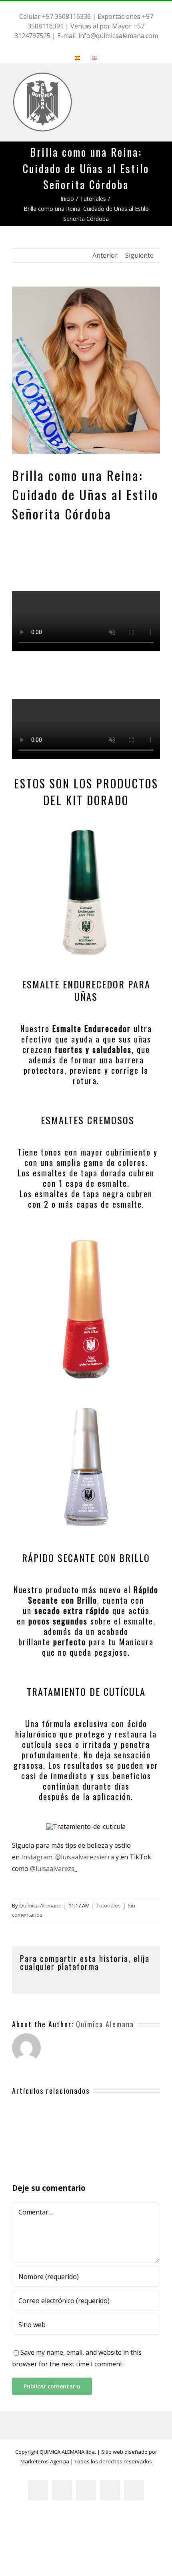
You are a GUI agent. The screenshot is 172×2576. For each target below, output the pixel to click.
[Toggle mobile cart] (142, 100)
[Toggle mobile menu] (157, 100)
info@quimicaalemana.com (118, 36)
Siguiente (139, 255)
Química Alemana (40, 1905)
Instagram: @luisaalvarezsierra (68, 1857)
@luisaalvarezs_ (54, 1869)
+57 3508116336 (66, 16)
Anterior (105, 255)
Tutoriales (109, 1905)
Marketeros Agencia (45, 2461)
